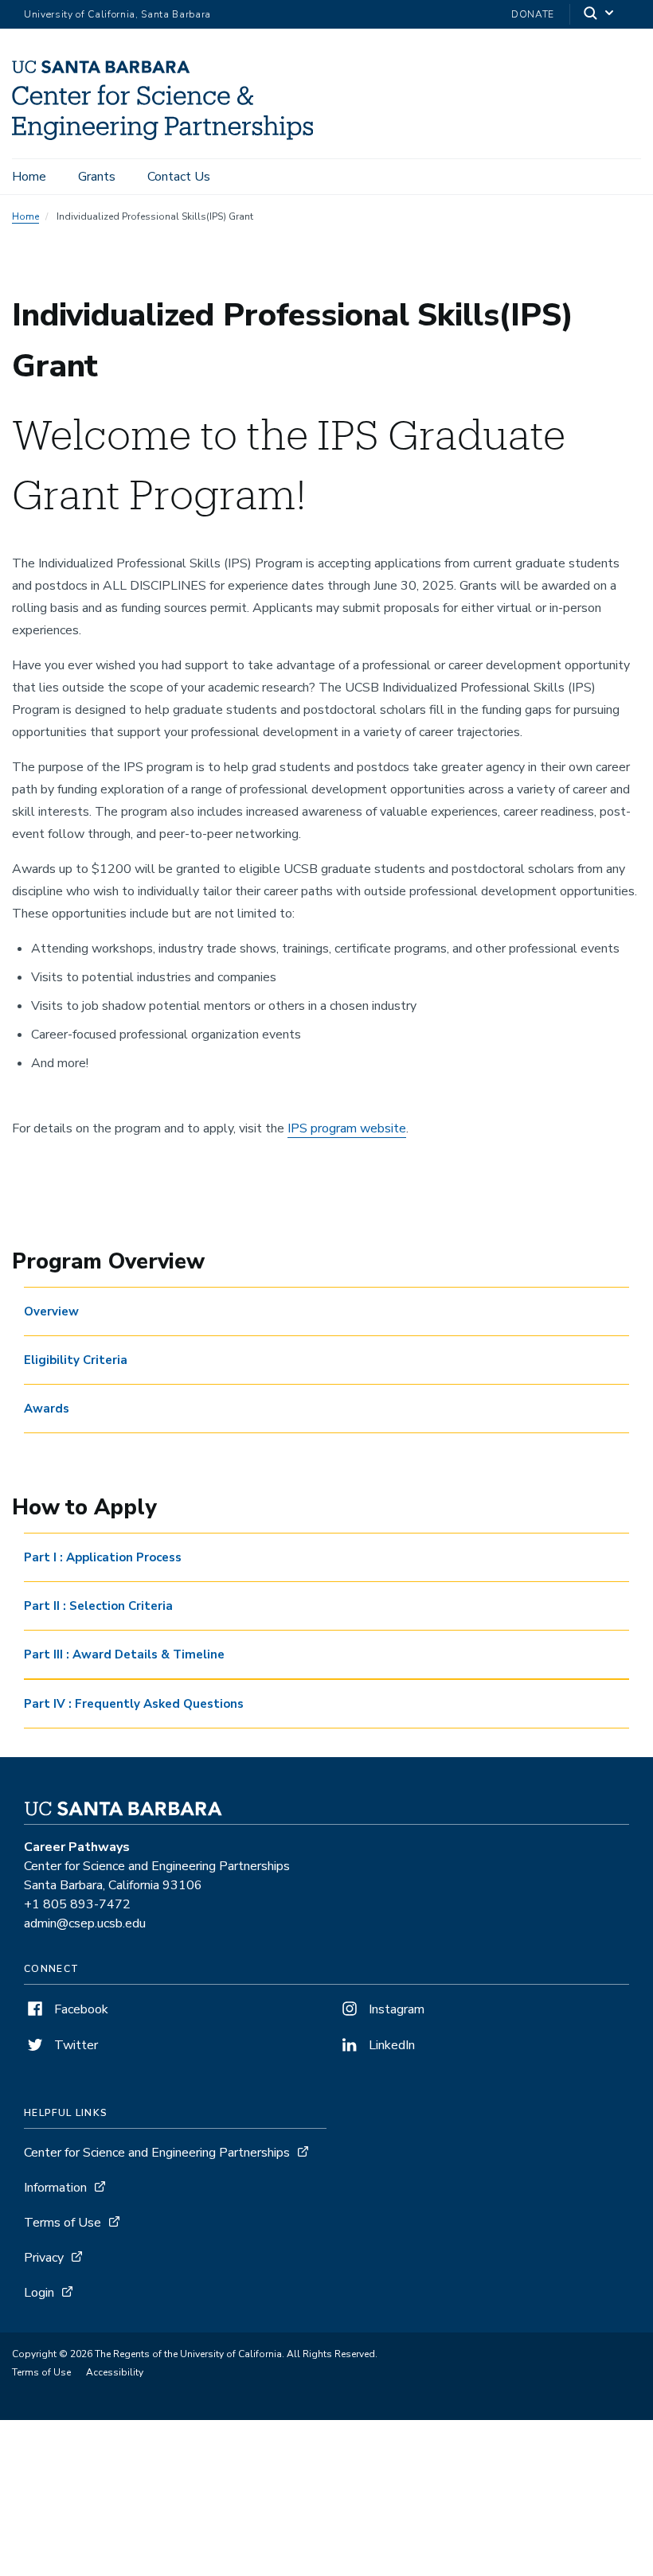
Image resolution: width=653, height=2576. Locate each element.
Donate (533, 14)
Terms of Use (63, 2223)
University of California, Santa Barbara (117, 14)
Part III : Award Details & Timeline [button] (124, 1654)
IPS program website (347, 1128)
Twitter (74, 2045)
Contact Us (179, 177)
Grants (97, 177)
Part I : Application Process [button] (103, 1557)
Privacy (44, 2258)
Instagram (395, 2009)
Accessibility (115, 2372)
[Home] (162, 136)
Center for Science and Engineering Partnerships (157, 2153)
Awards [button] (47, 1409)
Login (39, 2293)
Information (55, 2188)
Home (29, 177)
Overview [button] (51, 1311)
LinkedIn (390, 2045)
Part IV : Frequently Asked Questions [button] (134, 1704)
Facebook (80, 2009)
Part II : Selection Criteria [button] (98, 1606)
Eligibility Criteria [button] (76, 1360)
